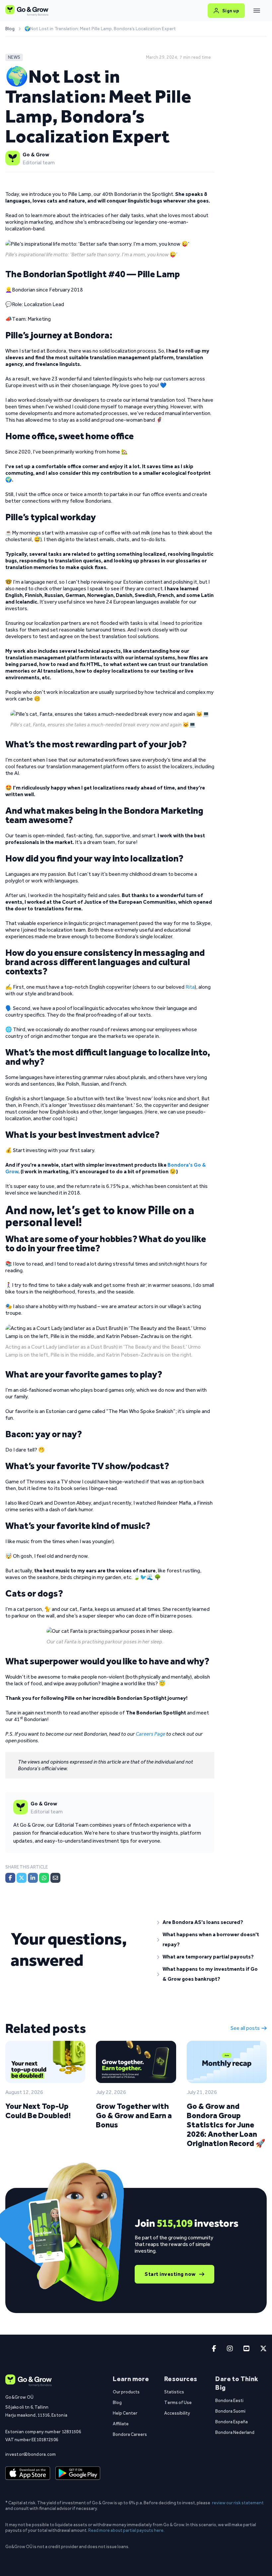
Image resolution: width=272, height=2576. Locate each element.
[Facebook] (10, 1878)
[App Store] (28, 2473)
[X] (22, 1878)
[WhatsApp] (44, 1878)
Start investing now (170, 2274)
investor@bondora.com (31, 2454)
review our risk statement (238, 2503)
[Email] (55, 1878)
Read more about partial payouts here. (126, 2530)
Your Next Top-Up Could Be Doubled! (38, 2111)
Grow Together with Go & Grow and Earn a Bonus (134, 2115)
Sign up (231, 11)
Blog (10, 29)
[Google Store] (78, 2473)
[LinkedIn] (33, 1878)
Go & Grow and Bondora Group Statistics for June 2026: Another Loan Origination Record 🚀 (226, 2125)
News (14, 57)
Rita (190, 987)
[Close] (257, 11)
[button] (209, 1922)
